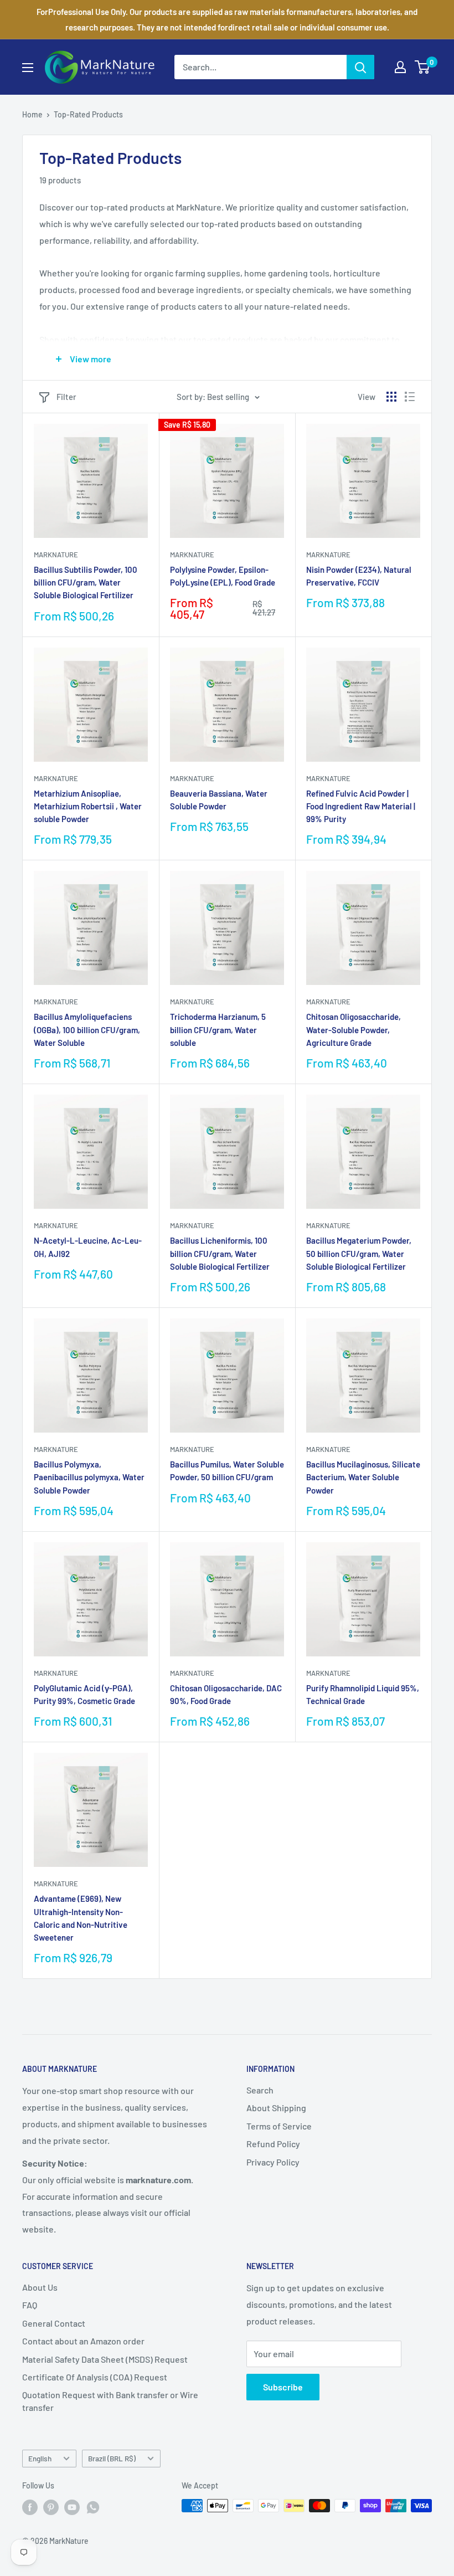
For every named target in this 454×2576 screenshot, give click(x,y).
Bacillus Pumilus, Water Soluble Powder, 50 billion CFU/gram (227, 1471)
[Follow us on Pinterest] (51, 2507)
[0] (423, 67)
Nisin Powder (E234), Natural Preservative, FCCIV (359, 576)
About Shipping (276, 2108)
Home (32, 114)
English (40, 2458)
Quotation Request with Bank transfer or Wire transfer (110, 2401)
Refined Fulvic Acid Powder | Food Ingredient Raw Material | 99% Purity (361, 806)
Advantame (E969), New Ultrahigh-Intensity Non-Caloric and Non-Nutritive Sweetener (81, 1918)
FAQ (30, 2305)
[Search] (360, 67)
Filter (66, 397)
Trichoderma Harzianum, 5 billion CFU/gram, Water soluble (218, 1030)
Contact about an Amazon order (83, 2341)
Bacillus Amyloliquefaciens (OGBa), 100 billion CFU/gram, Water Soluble (87, 1030)
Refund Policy (273, 2144)
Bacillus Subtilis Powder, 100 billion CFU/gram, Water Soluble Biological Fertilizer (86, 583)
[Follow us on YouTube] (72, 2507)
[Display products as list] (410, 397)
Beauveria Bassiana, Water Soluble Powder (219, 800)
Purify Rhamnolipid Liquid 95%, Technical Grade (363, 1694)
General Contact (54, 2323)
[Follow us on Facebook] (30, 2507)
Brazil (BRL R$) (112, 2458)
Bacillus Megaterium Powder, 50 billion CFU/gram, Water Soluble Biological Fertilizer (359, 1253)
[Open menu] (28, 68)
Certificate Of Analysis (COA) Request (95, 2377)
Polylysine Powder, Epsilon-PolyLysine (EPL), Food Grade (223, 576)
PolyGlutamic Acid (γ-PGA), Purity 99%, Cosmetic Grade (84, 1694)
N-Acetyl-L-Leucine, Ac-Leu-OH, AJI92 (88, 1247)
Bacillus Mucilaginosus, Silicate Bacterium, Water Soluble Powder (363, 1477)
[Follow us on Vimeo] (93, 2507)
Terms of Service (279, 2126)
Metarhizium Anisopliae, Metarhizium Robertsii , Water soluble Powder (88, 806)
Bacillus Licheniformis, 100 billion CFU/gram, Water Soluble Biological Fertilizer (220, 1253)
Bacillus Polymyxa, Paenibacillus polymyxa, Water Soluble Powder (89, 1477)
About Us (40, 2287)
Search (260, 2090)
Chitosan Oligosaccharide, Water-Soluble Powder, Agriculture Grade (354, 1030)
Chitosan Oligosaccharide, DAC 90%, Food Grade (226, 1694)
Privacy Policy (273, 2162)
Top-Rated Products (88, 114)
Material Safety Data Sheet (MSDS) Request (105, 2359)
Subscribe (283, 2387)
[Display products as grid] (391, 397)
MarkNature (56, 555)
